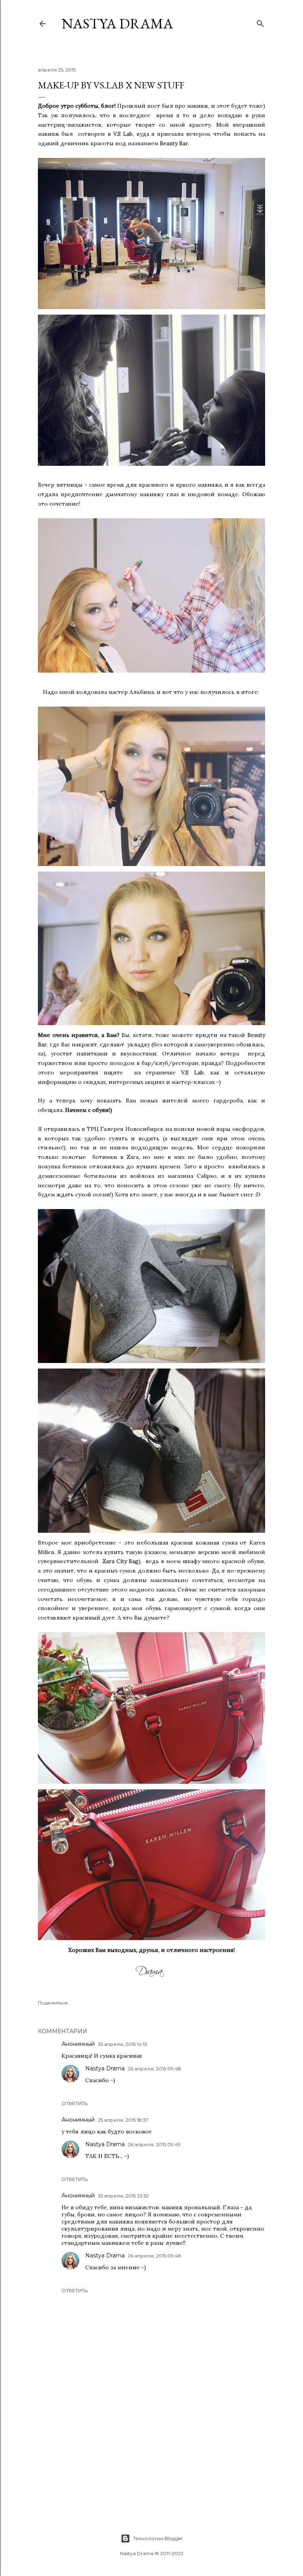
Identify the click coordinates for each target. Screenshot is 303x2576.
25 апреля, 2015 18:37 (123, 2120)
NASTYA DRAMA (117, 23)
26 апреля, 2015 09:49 (154, 2144)
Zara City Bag (121, 1561)
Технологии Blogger (158, 2538)
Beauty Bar (174, 143)
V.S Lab (123, 134)
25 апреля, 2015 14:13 (123, 2044)
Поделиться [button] (53, 2003)
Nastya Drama (105, 2068)
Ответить (75, 2103)
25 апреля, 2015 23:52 (123, 2196)
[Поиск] (260, 22)
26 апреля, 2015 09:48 (154, 2069)
